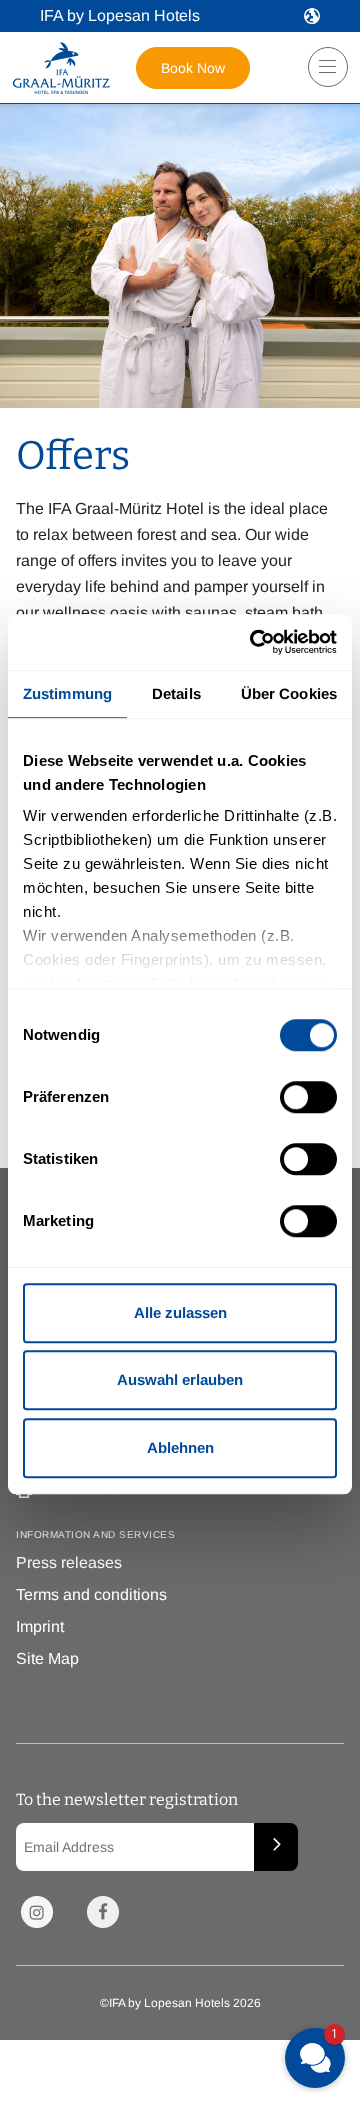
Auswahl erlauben (180, 1379)
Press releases (69, 1562)
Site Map (47, 1658)
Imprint (40, 1626)
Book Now (193, 68)
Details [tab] (176, 693)
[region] (321, 74)
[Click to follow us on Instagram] (37, 1912)
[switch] (308, 1097)
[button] (312, 16)
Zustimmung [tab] (67, 693)
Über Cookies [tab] (289, 693)
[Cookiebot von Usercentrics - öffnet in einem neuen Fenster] (254, 642)
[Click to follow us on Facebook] (103, 1912)
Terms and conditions (91, 1594)
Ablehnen (180, 1447)
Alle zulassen (180, 1312)
